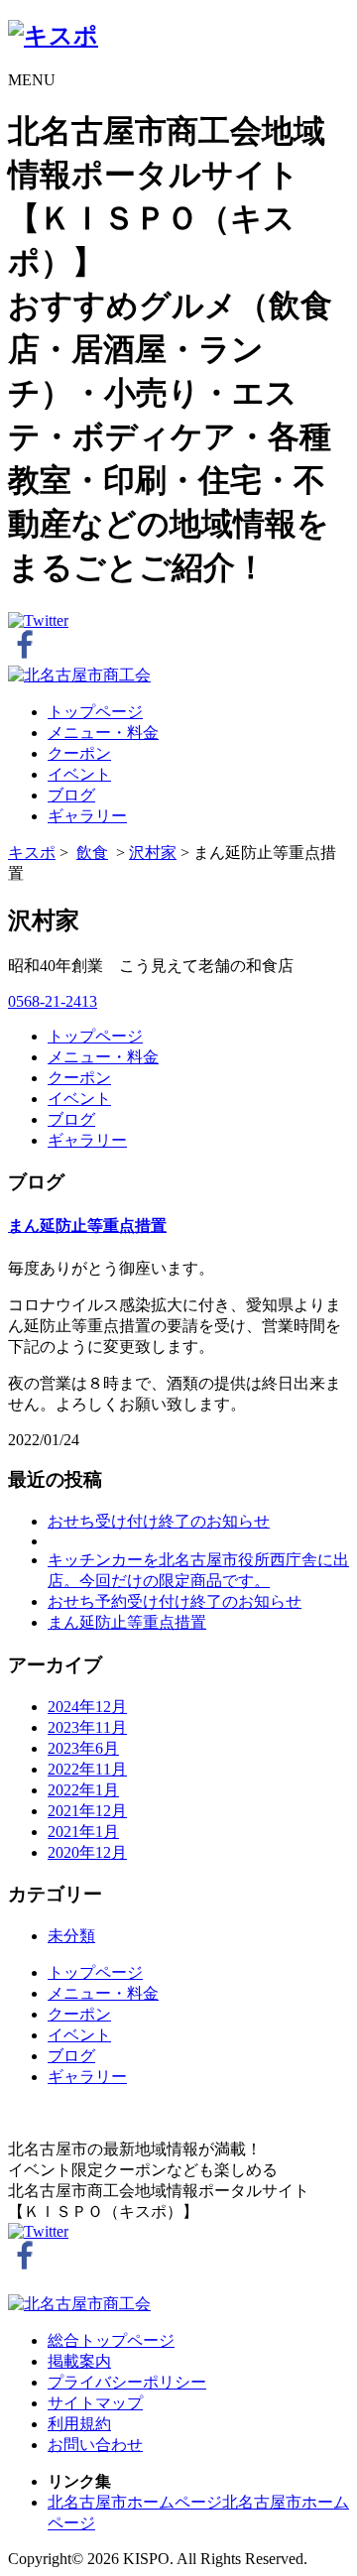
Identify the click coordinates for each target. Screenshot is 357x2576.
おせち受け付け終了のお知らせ (159, 1521)
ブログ (71, 795)
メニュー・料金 (103, 733)
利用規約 (79, 2424)
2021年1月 (83, 1832)
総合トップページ (111, 2340)
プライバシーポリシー (127, 2382)
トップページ (95, 712)
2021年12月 (87, 1811)
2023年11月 (87, 1727)
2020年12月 (87, 1852)
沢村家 (153, 853)
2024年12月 (87, 1707)
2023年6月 (83, 1748)
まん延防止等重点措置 (87, 1226)
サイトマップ (95, 2403)
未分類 (71, 1936)
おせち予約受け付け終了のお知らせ (175, 1601)
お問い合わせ (95, 2445)
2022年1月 (83, 1790)
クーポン (79, 753)
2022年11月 (87, 1769)
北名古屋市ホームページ (135, 2502)
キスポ (32, 853)
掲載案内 (79, 2361)
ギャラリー (87, 816)
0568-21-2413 (53, 1001)
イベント (79, 774)
